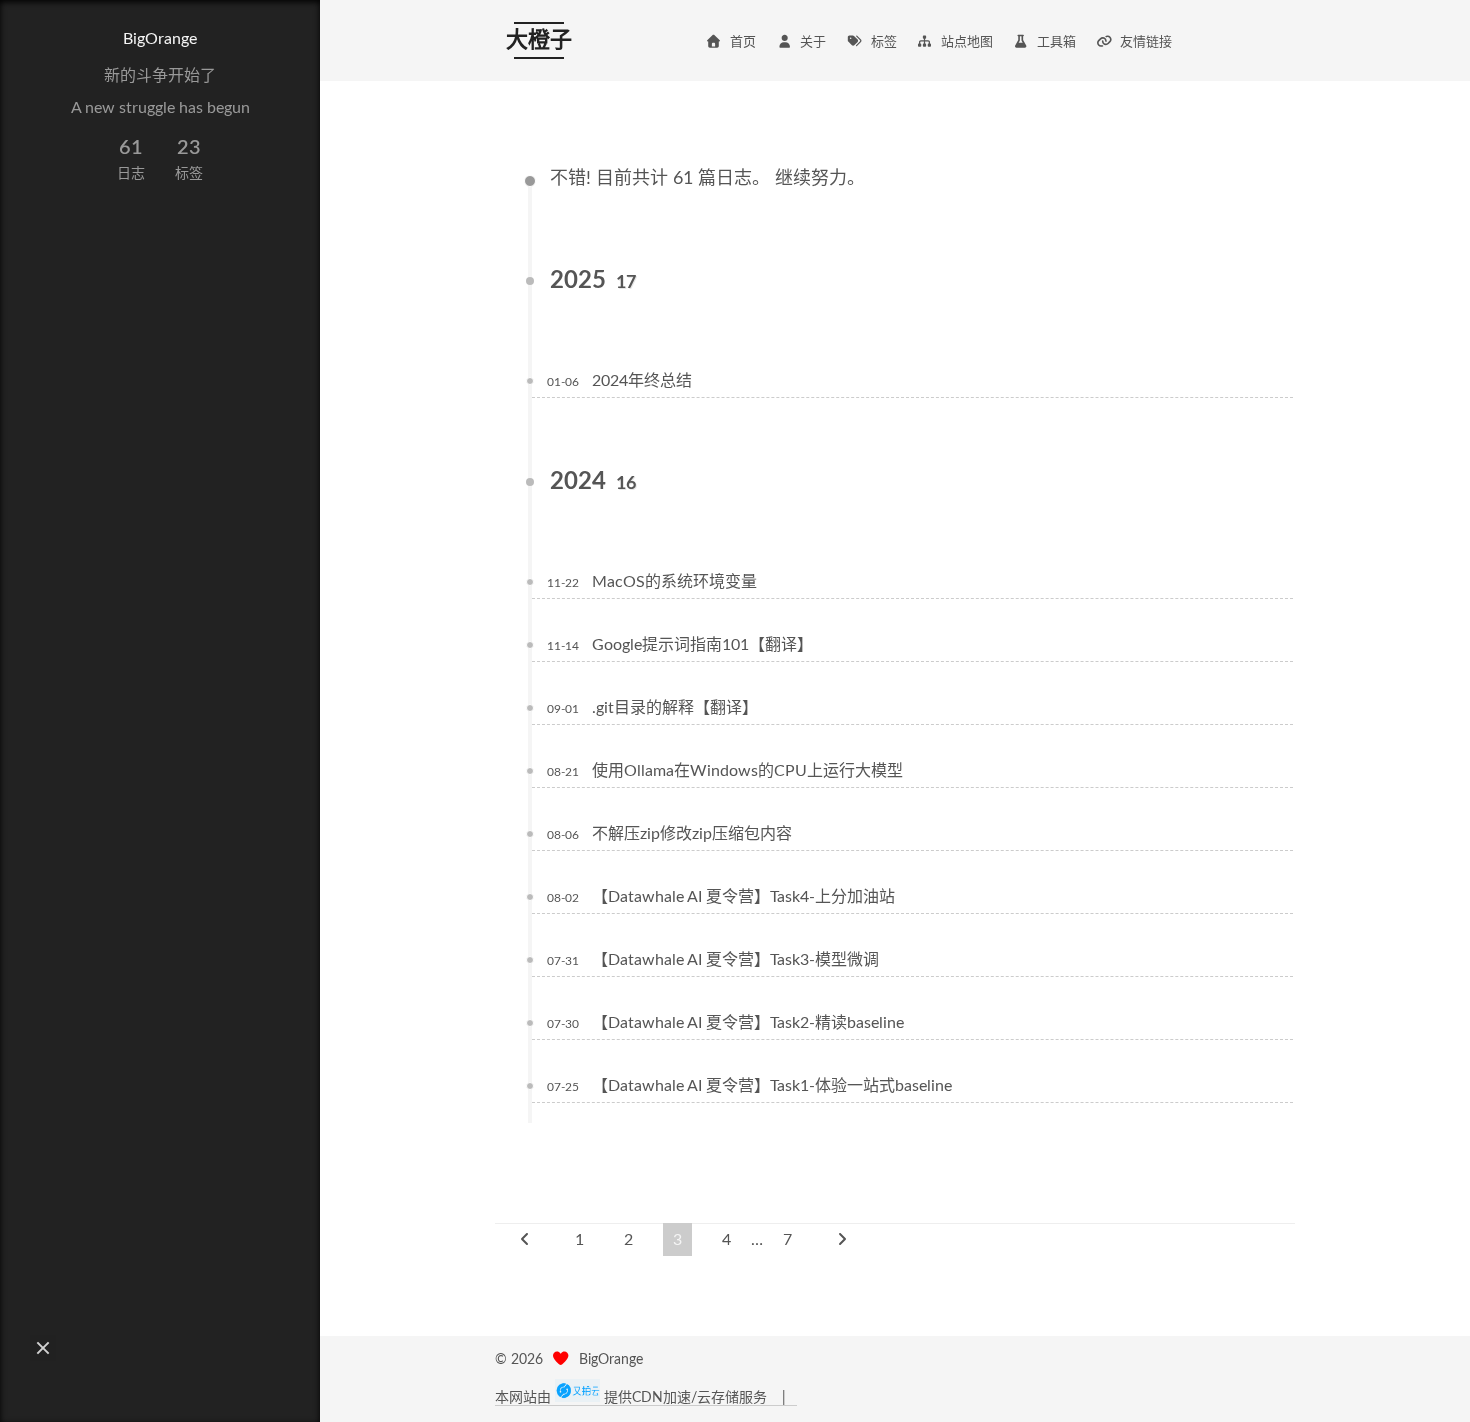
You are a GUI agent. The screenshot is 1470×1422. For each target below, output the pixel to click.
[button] (43, 1348)
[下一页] (842, 1239)
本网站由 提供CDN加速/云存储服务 (633, 1398)
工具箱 (1056, 42)
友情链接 (1146, 42)
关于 (813, 42)
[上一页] (525, 1239)
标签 (884, 42)
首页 (743, 42)
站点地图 (967, 42)
